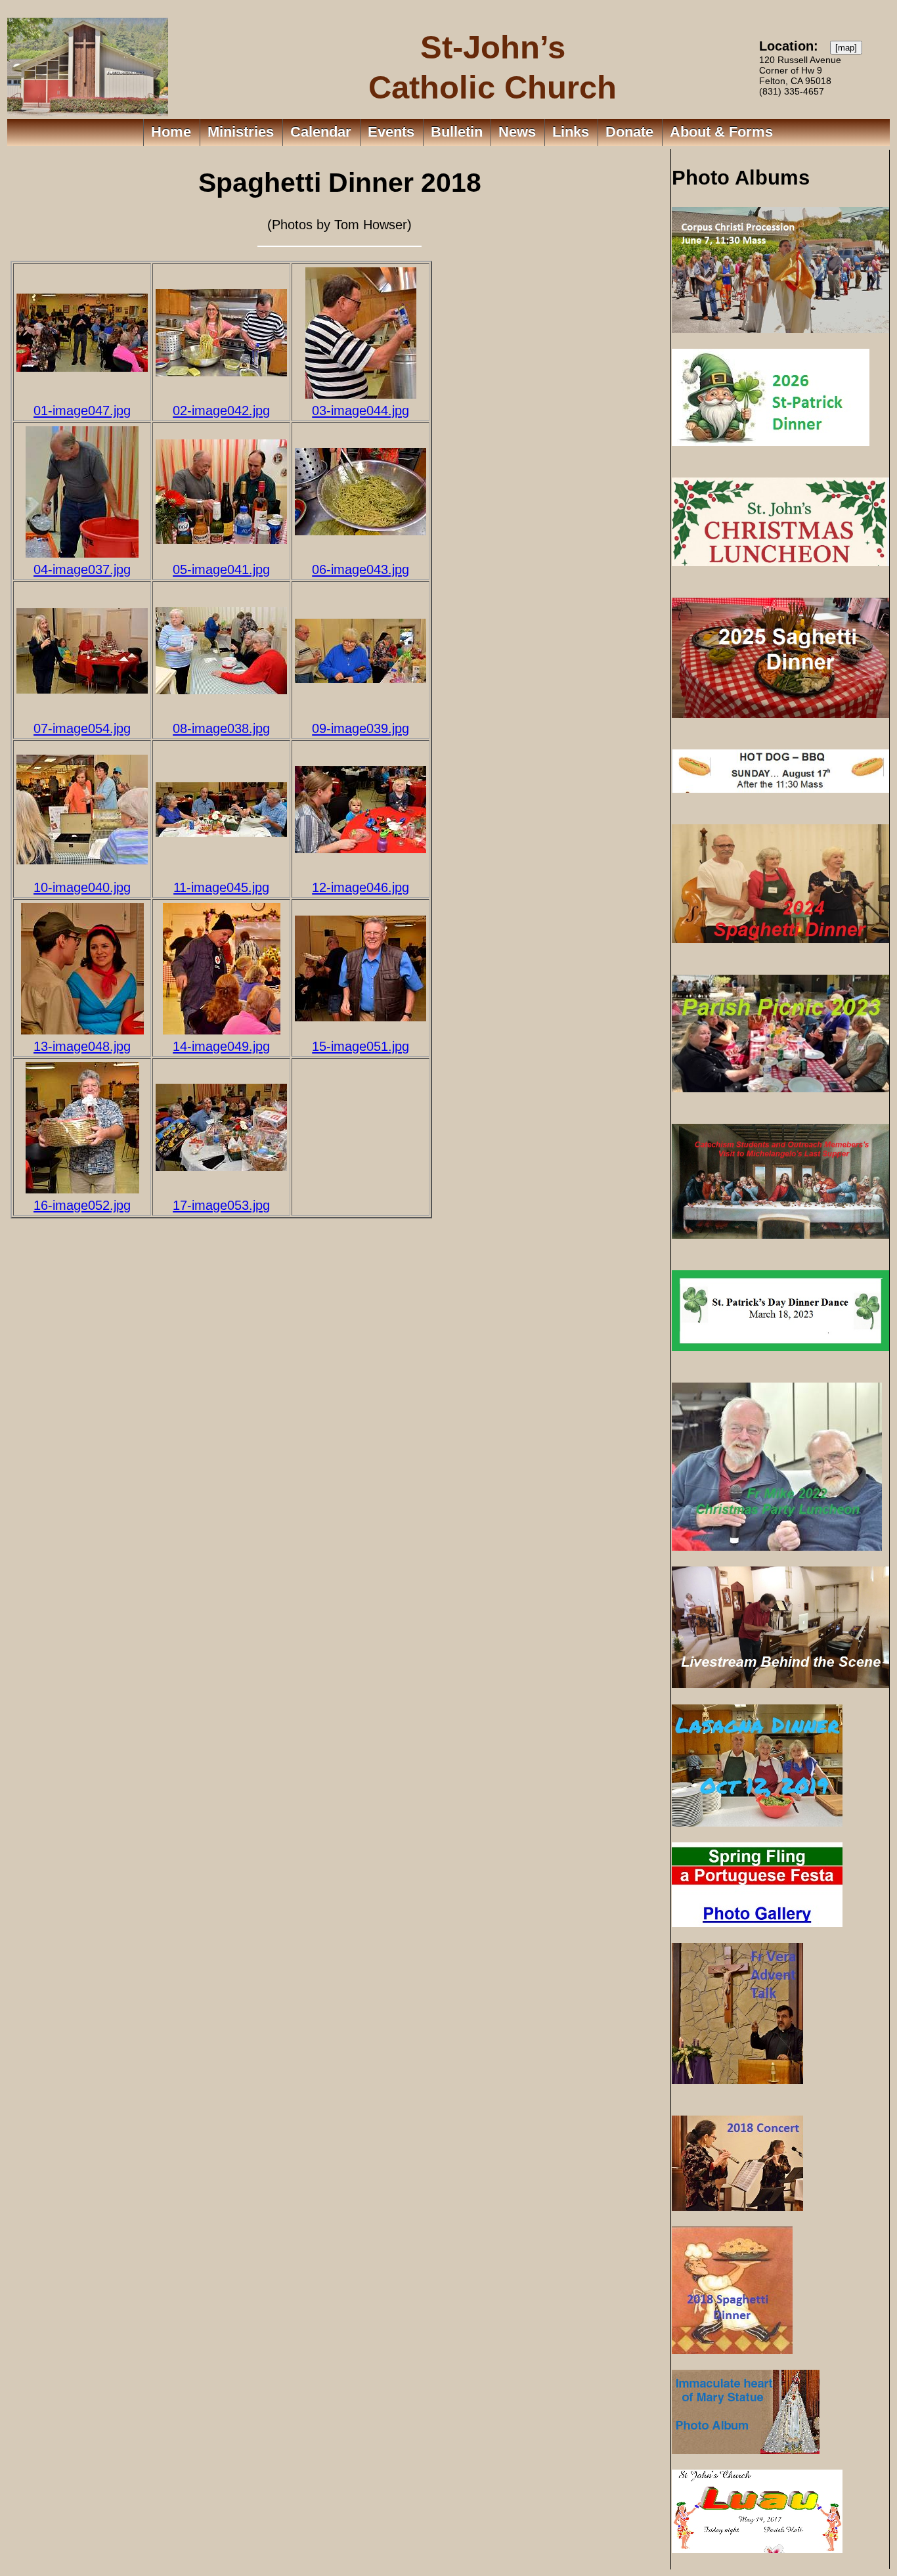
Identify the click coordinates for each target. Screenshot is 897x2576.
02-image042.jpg (221, 410)
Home (171, 132)
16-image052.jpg (82, 1205)
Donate (629, 132)
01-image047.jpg (82, 410)
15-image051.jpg (361, 1046)
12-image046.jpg (361, 887)
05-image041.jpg (221, 569)
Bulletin (457, 132)
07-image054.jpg (82, 728)
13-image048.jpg (82, 1046)
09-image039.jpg (361, 728)
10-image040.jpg (82, 887)
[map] (846, 48)
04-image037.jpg (82, 569)
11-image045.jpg (221, 887)
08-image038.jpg (221, 728)
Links (571, 132)
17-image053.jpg (221, 1205)
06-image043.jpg (361, 569)
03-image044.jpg (361, 410)
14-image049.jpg (221, 1046)
